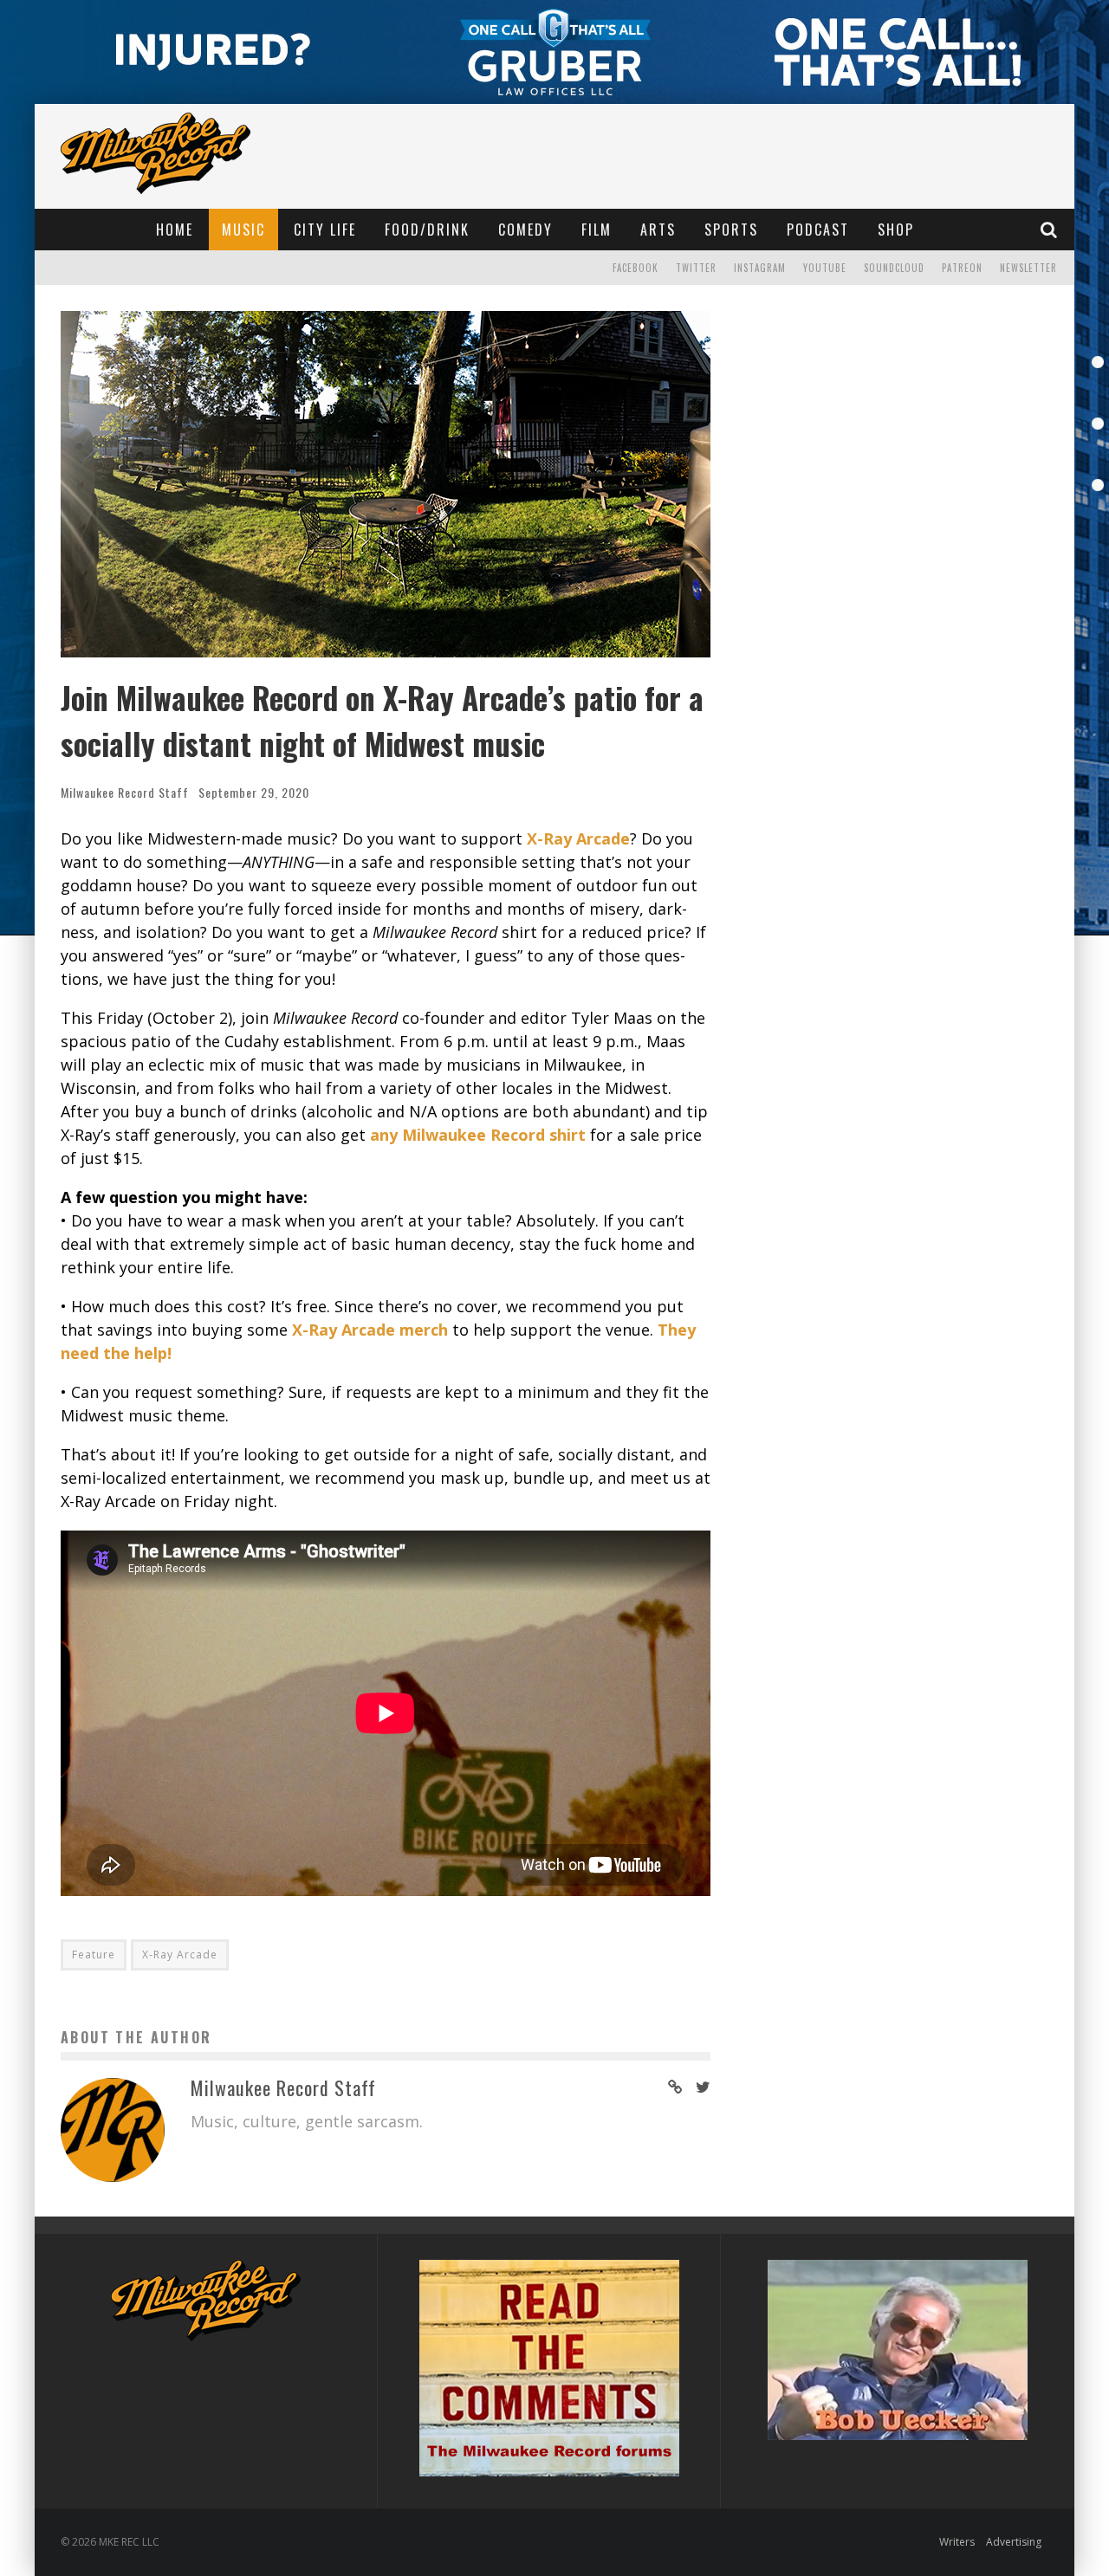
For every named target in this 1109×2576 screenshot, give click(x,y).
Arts (658, 230)
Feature (94, 1955)
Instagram (760, 268)
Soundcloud (894, 268)
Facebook (636, 268)
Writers (957, 2542)
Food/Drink (427, 230)
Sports (731, 230)
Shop (896, 230)
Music (243, 230)
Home (175, 230)
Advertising (1014, 2542)
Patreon (962, 268)
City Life (325, 230)
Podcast (818, 230)
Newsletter (1028, 268)
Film (597, 230)
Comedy (525, 230)
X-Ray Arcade (180, 1955)
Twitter (696, 268)
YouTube (825, 268)
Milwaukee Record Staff (125, 792)
